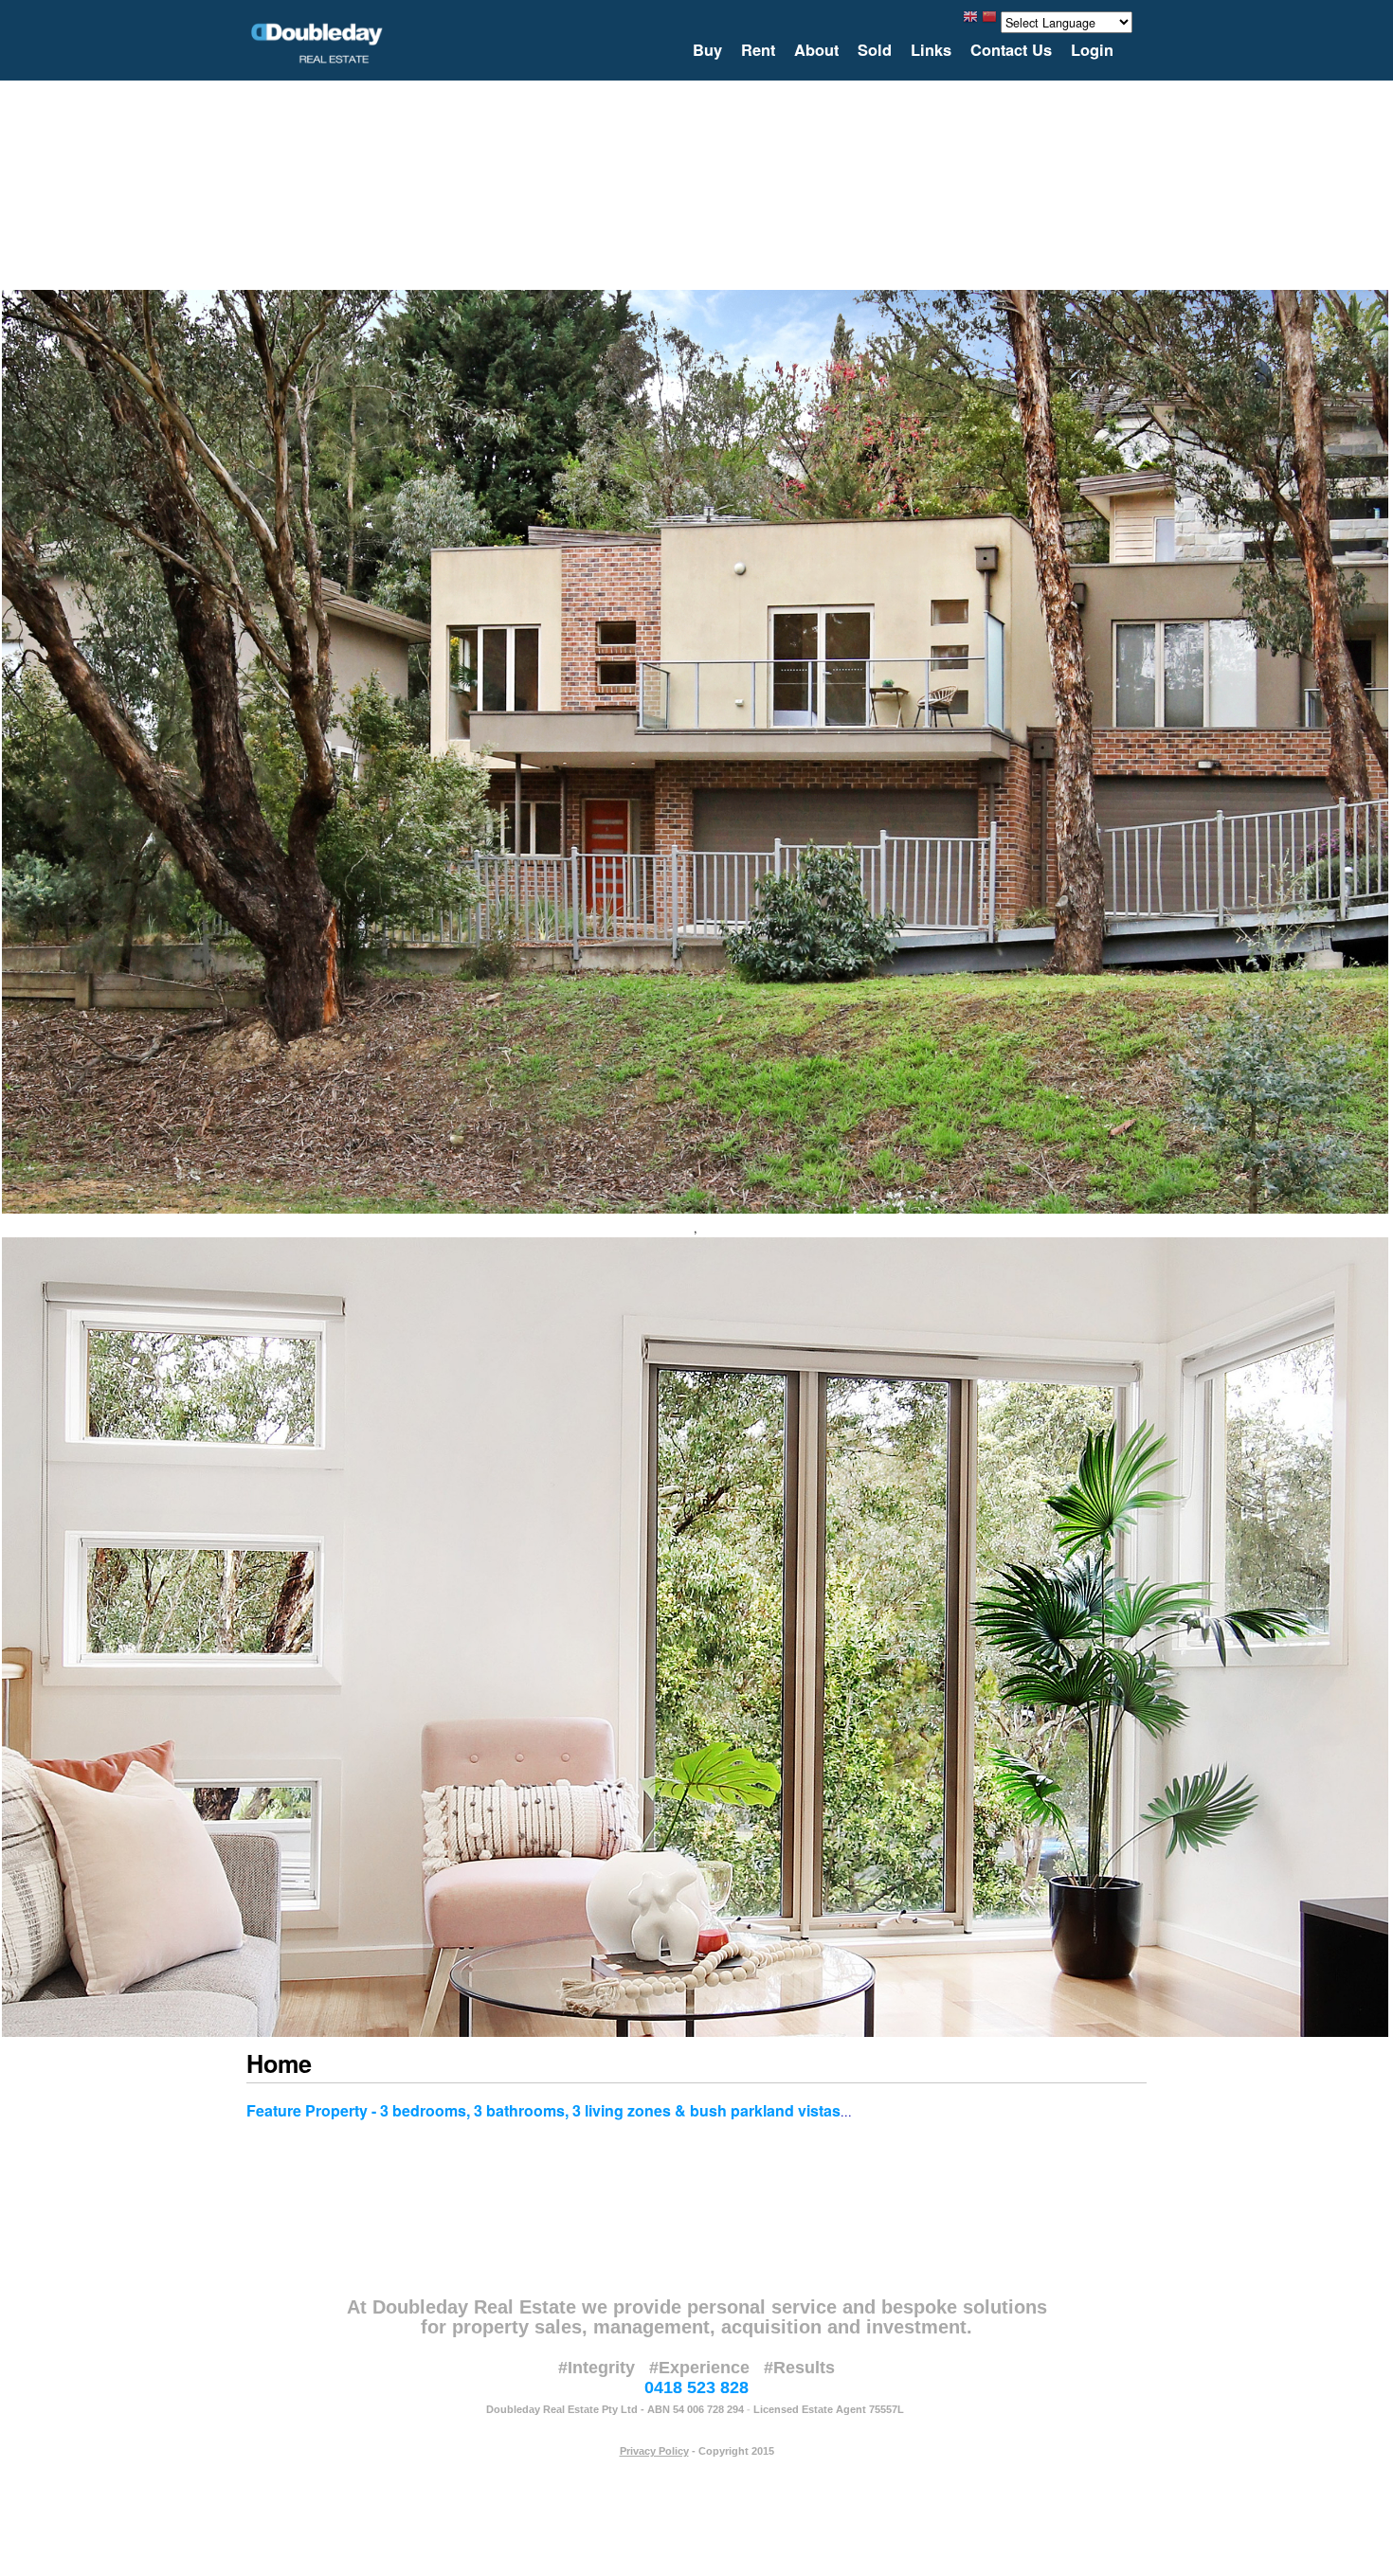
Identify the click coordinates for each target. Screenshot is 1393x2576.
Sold (875, 50)
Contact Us (1011, 50)
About (816, 50)
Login (1092, 50)
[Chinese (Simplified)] (989, 21)
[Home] (317, 43)
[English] (970, 21)
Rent (758, 50)
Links (931, 50)
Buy (707, 50)
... (846, 2111)
